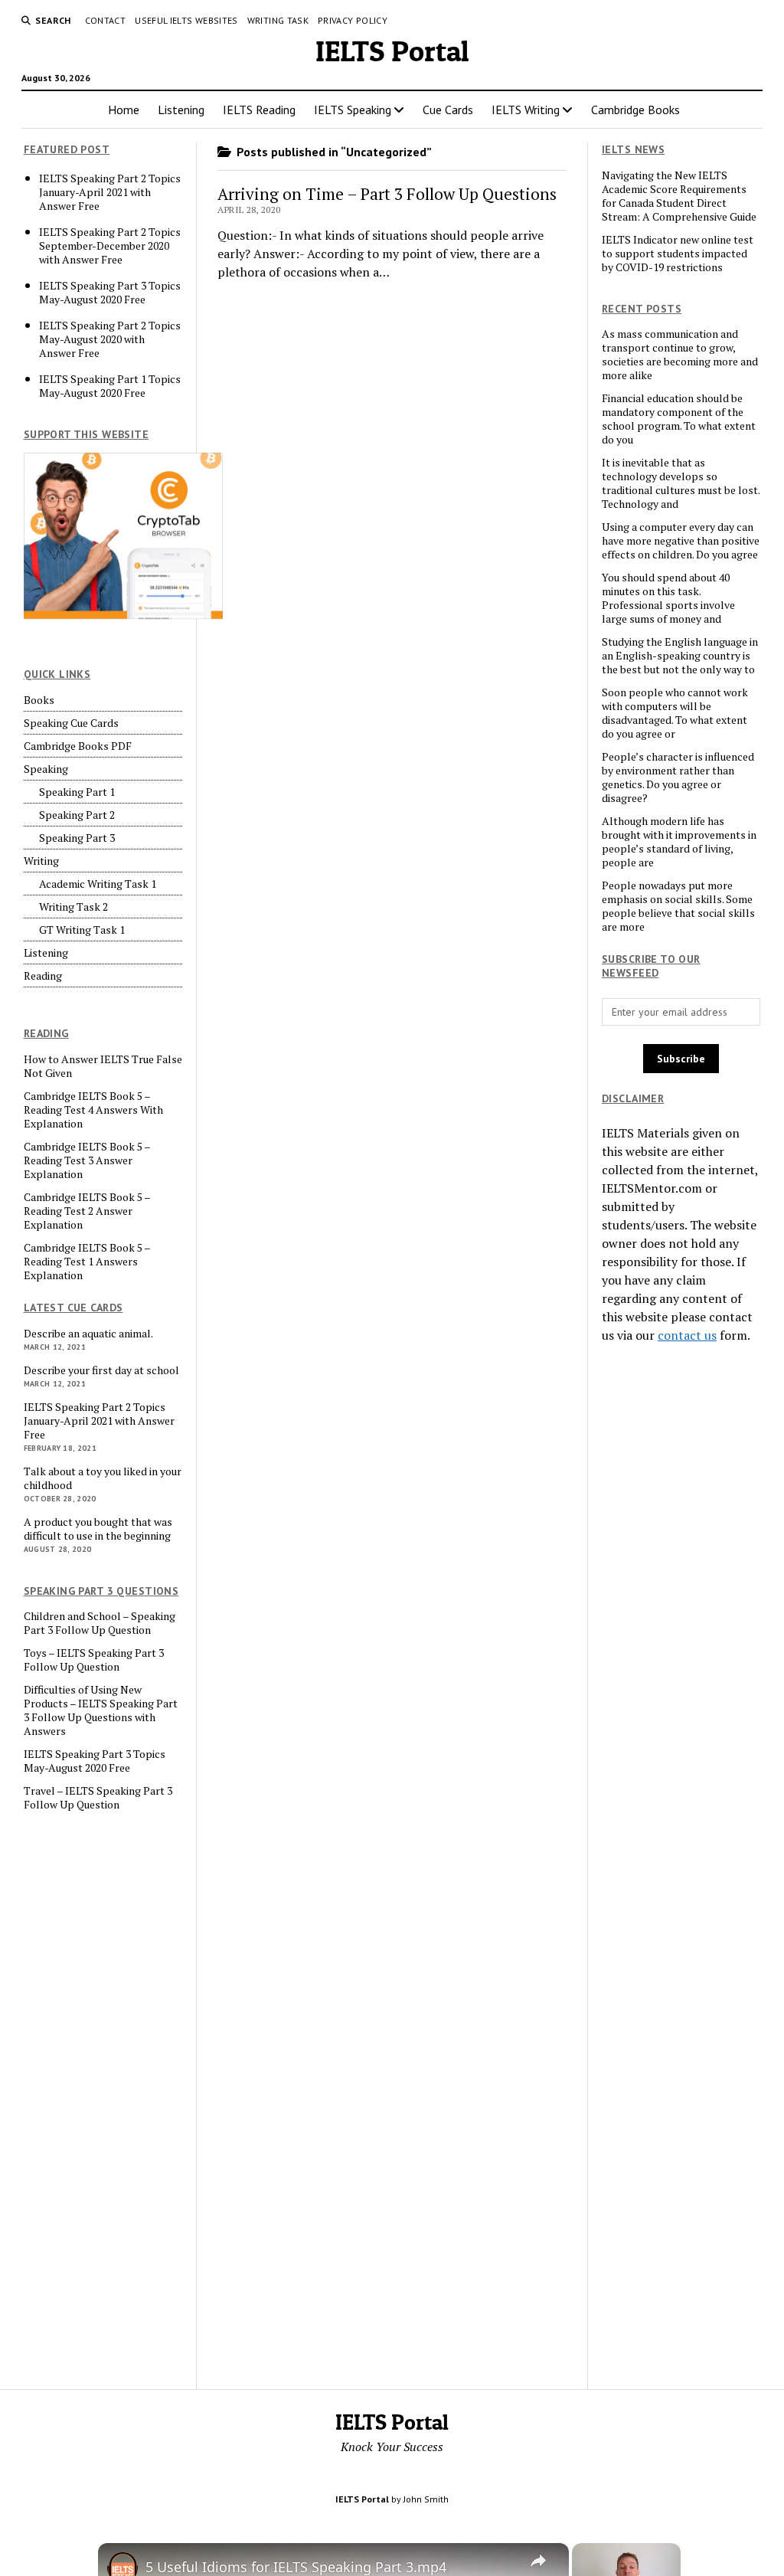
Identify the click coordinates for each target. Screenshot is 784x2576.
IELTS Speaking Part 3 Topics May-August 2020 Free (110, 293)
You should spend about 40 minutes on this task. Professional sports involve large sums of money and (668, 598)
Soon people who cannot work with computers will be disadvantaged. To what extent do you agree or (675, 713)
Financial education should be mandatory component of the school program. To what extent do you (679, 419)
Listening (181, 110)
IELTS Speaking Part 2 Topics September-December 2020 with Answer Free (110, 246)
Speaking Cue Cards (71, 723)
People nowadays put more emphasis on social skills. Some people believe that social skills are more (678, 906)
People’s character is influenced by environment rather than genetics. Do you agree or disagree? (678, 777)
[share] (538, 2560)
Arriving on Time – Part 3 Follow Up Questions (387, 194)
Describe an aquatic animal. (88, 1334)
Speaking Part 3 (77, 838)
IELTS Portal (392, 51)
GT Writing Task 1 (82, 930)
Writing (41, 861)
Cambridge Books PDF (78, 746)
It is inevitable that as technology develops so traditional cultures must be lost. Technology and (681, 483)
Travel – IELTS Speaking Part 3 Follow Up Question (98, 1798)
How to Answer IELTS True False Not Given (103, 1066)
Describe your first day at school (101, 1370)
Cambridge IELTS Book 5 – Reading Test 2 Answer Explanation (87, 1211)
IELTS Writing (526, 110)
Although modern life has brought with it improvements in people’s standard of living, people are (679, 842)
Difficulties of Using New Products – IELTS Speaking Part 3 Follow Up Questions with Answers (101, 1710)
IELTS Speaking (353, 110)
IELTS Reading (259, 110)
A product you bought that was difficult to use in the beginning (98, 1529)
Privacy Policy (353, 20)
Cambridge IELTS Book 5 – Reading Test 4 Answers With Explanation (93, 1110)
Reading (43, 976)
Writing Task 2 (73, 907)
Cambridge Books (635, 110)
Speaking (46, 769)
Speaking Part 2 (77, 815)
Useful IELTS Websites (186, 20)
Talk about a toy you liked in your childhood (103, 1478)
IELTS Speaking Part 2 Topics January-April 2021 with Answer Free (110, 192)
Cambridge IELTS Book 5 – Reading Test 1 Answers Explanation (87, 1262)
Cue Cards (448, 110)
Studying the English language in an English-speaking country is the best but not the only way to (680, 656)
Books (39, 700)
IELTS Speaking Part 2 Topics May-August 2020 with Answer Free (110, 339)
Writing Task (278, 20)
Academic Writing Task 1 (98, 884)
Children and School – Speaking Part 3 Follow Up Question (100, 1623)
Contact (106, 20)
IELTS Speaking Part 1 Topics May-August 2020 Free (110, 386)
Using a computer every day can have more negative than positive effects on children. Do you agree (681, 541)
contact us (687, 1335)
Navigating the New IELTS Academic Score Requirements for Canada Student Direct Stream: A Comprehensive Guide (679, 196)
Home (124, 110)
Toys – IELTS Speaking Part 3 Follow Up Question (94, 1660)
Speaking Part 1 (77, 792)
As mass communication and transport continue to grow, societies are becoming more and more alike (680, 355)
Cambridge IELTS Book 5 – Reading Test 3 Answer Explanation (87, 1160)
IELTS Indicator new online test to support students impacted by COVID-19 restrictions (678, 254)
